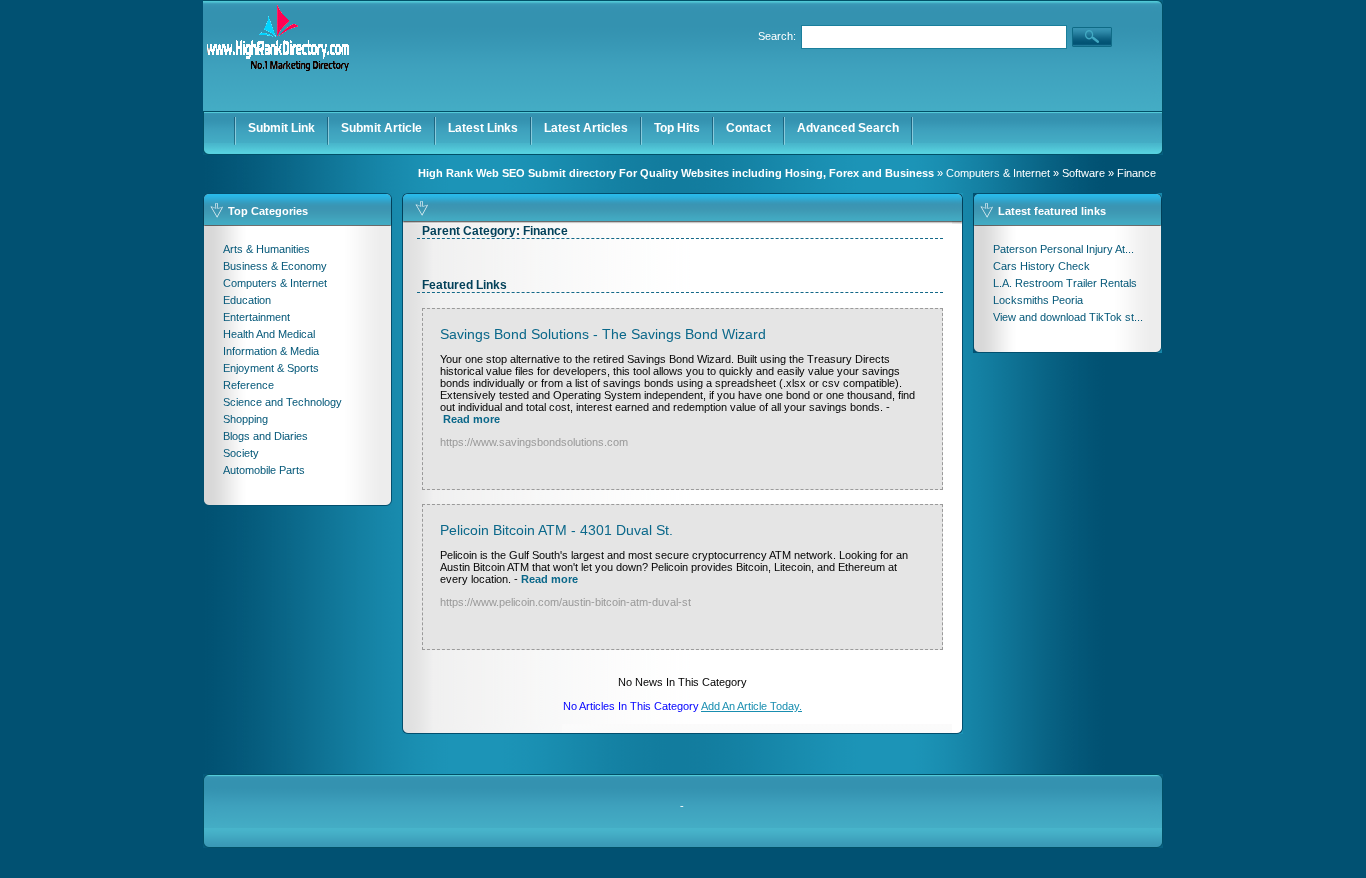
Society (241, 453)
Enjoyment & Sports (271, 368)
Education (247, 300)
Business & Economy (275, 266)
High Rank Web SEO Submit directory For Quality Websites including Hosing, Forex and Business (676, 173)
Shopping (245, 419)
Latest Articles (586, 128)
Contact (748, 128)
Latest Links (483, 128)
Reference (248, 385)
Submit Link (281, 128)
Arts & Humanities (266, 249)
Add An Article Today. (751, 706)
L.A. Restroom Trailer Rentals (1065, 283)
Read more (471, 419)
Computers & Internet (998, 173)
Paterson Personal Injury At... (1063, 249)
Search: (777, 36)
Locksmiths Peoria (1038, 300)
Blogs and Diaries (265, 436)
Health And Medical (269, 334)
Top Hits (677, 128)
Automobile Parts (264, 470)
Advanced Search (848, 128)
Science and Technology (282, 402)
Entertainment (256, 317)
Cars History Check (1041, 266)
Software (1083, 173)
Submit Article (381, 128)
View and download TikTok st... (1068, 317)
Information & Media (271, 351)
